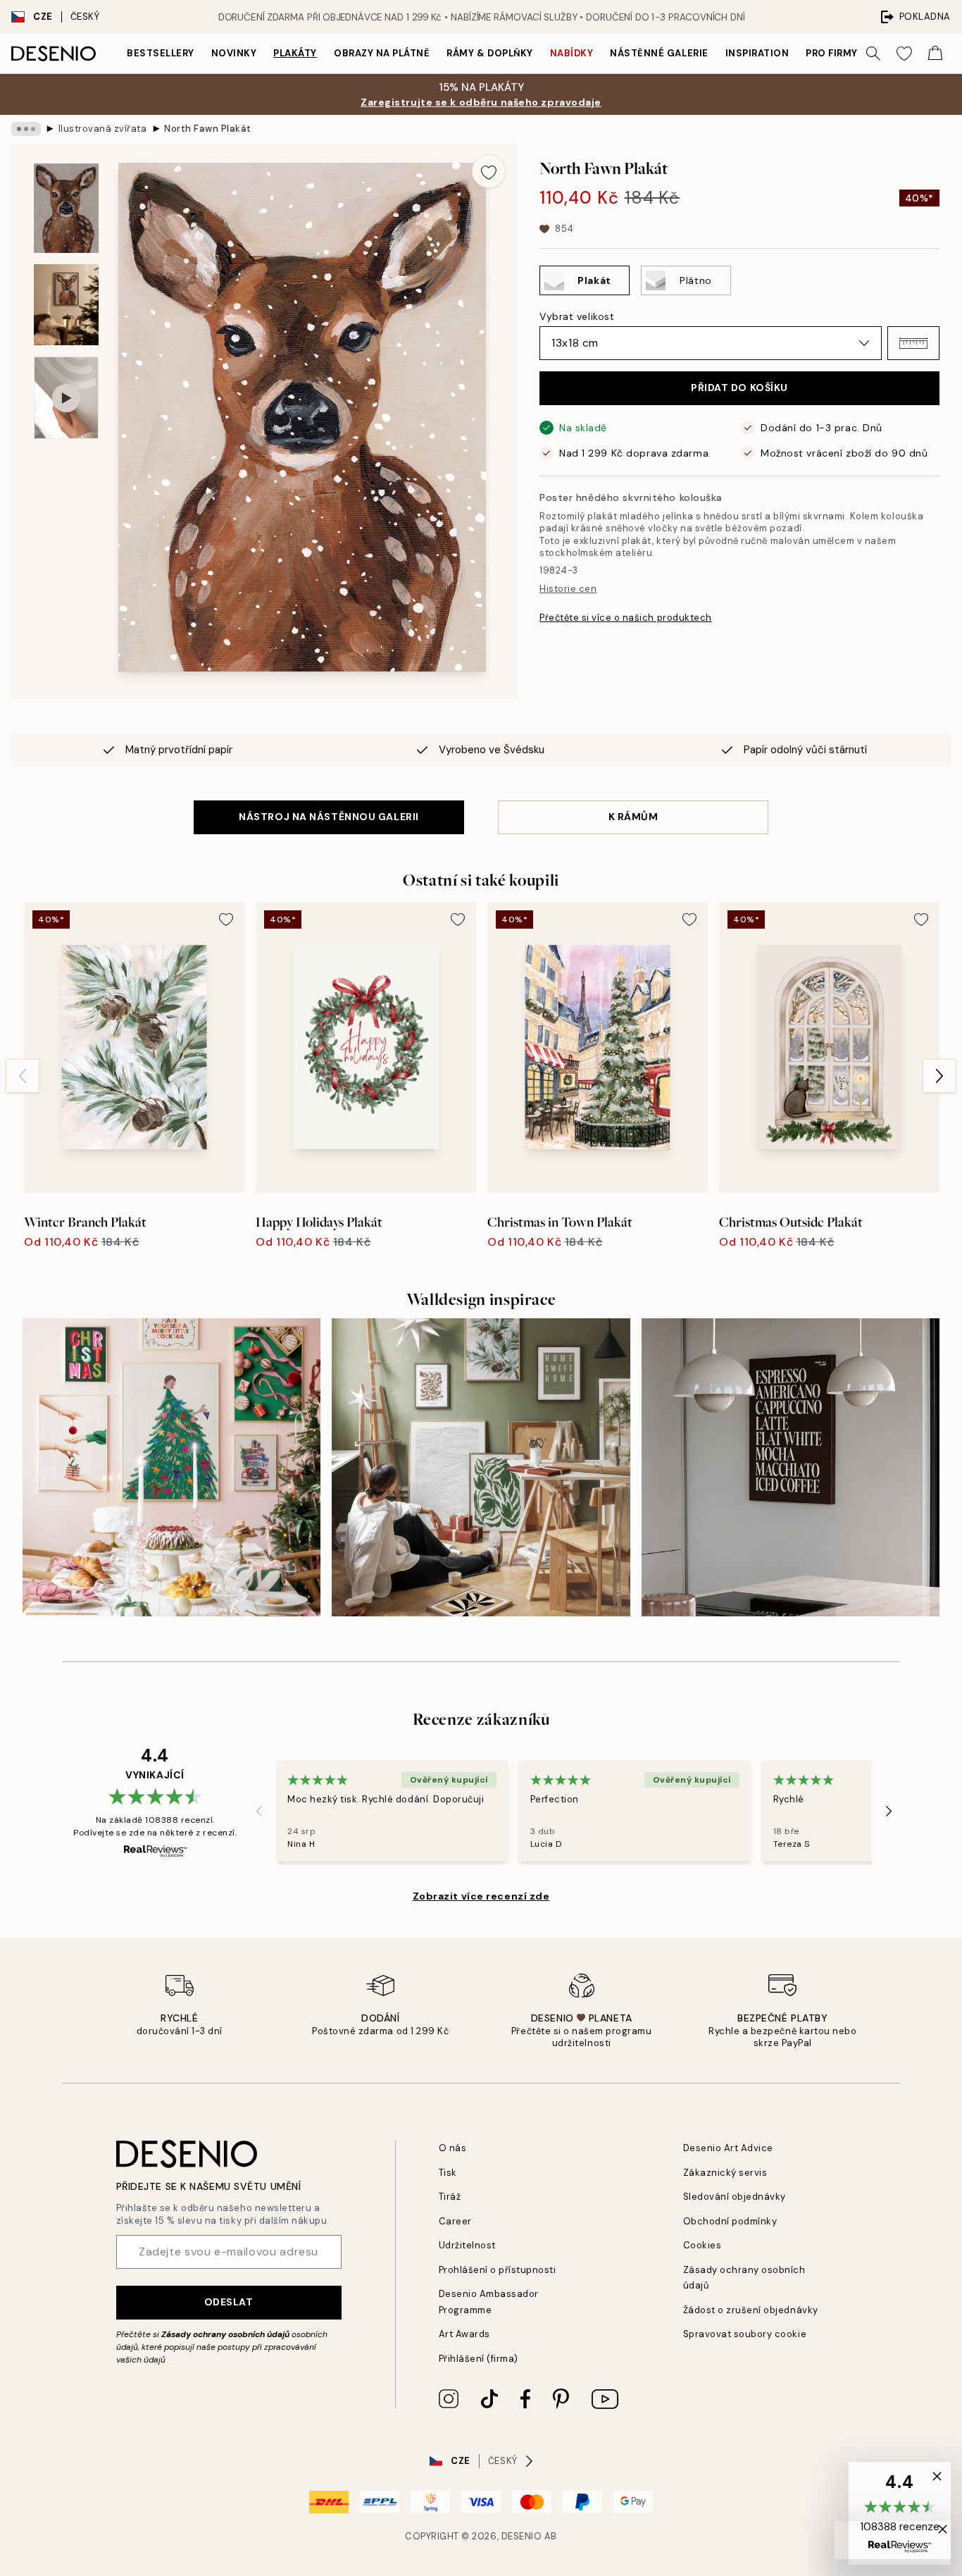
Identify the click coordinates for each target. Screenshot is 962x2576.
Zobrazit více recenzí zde (481, 1896)
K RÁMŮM (633, 817)
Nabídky (572, 53)
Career (455, 2221)
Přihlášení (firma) (479, 2359)
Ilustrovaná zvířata (103, 129)
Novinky (234, 53)
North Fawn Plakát (208, 129)
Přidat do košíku (739, 388)
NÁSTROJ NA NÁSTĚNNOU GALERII (329, 817)
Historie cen (568, 589)
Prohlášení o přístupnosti (498, 2270)
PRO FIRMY (832, 53)
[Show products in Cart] (935, 54)
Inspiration (757, 53)
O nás (453, 2148)
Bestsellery (161, 53)
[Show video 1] (66, 398)
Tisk (448, 2173)
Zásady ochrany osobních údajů (225, 2334)
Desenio (522, 2536)
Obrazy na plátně (382, 53)
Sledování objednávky (735, 2197)
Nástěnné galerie (659, 53)
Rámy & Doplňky (489, 53)
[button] (913, 343)
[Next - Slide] (939, 1076)
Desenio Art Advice (728, 2148)
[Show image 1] (66, 208)
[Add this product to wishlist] (489, 171)
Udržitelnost (467, 2245)
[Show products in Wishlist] (904, 54)
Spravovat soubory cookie (745, 2334)
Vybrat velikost (577, 316)
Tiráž (450, 2197)
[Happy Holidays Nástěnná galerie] (171, 1467)
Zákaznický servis (725, 2173)
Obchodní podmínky (730, 2221)
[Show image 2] (66, 305)
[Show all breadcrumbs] (26, 129)
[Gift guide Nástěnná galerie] (481, 1467)
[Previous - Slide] (23, 1076)
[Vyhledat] (873, 54)
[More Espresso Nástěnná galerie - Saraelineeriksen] (791, 1467)
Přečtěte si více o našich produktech (626, 618)
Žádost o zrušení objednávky (751, 2310)
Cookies (702, 2245)
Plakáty (295, 53)
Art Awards (464, 2334)
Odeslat (229, 2302)
